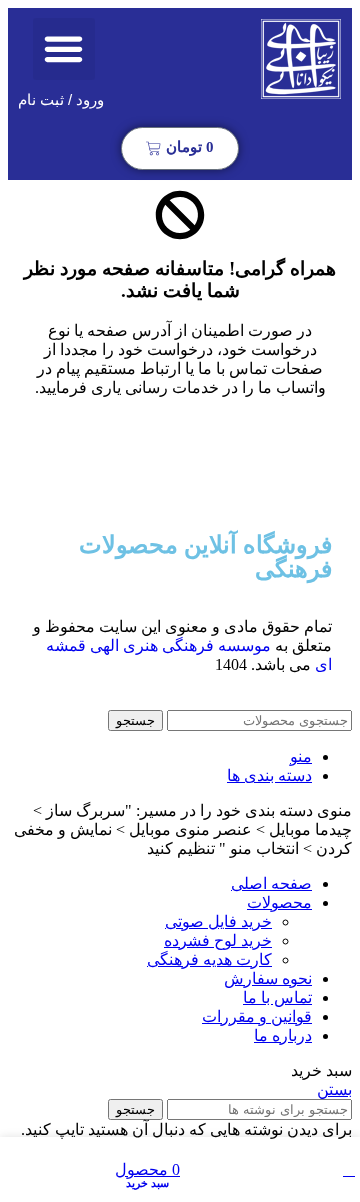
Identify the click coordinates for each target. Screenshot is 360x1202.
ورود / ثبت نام (61, 99)
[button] (64, 49)
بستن (334, 1089)
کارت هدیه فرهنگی (209, 959)
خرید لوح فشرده (218, 940)
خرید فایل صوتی (218, 921)
